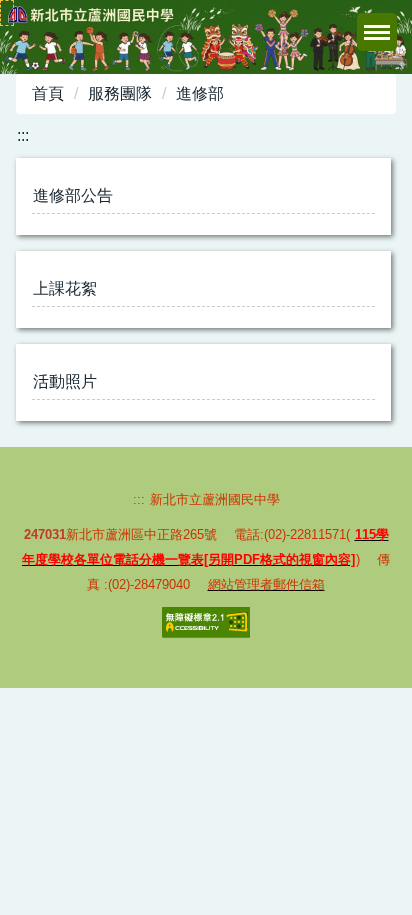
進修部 (200, 93)
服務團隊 (120, 93)
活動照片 (65, 381)
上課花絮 (65, 288)
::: (7, 12)
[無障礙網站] (206, 621)
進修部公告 (73, 195)
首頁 (48, 93)
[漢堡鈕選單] (377, 32)
